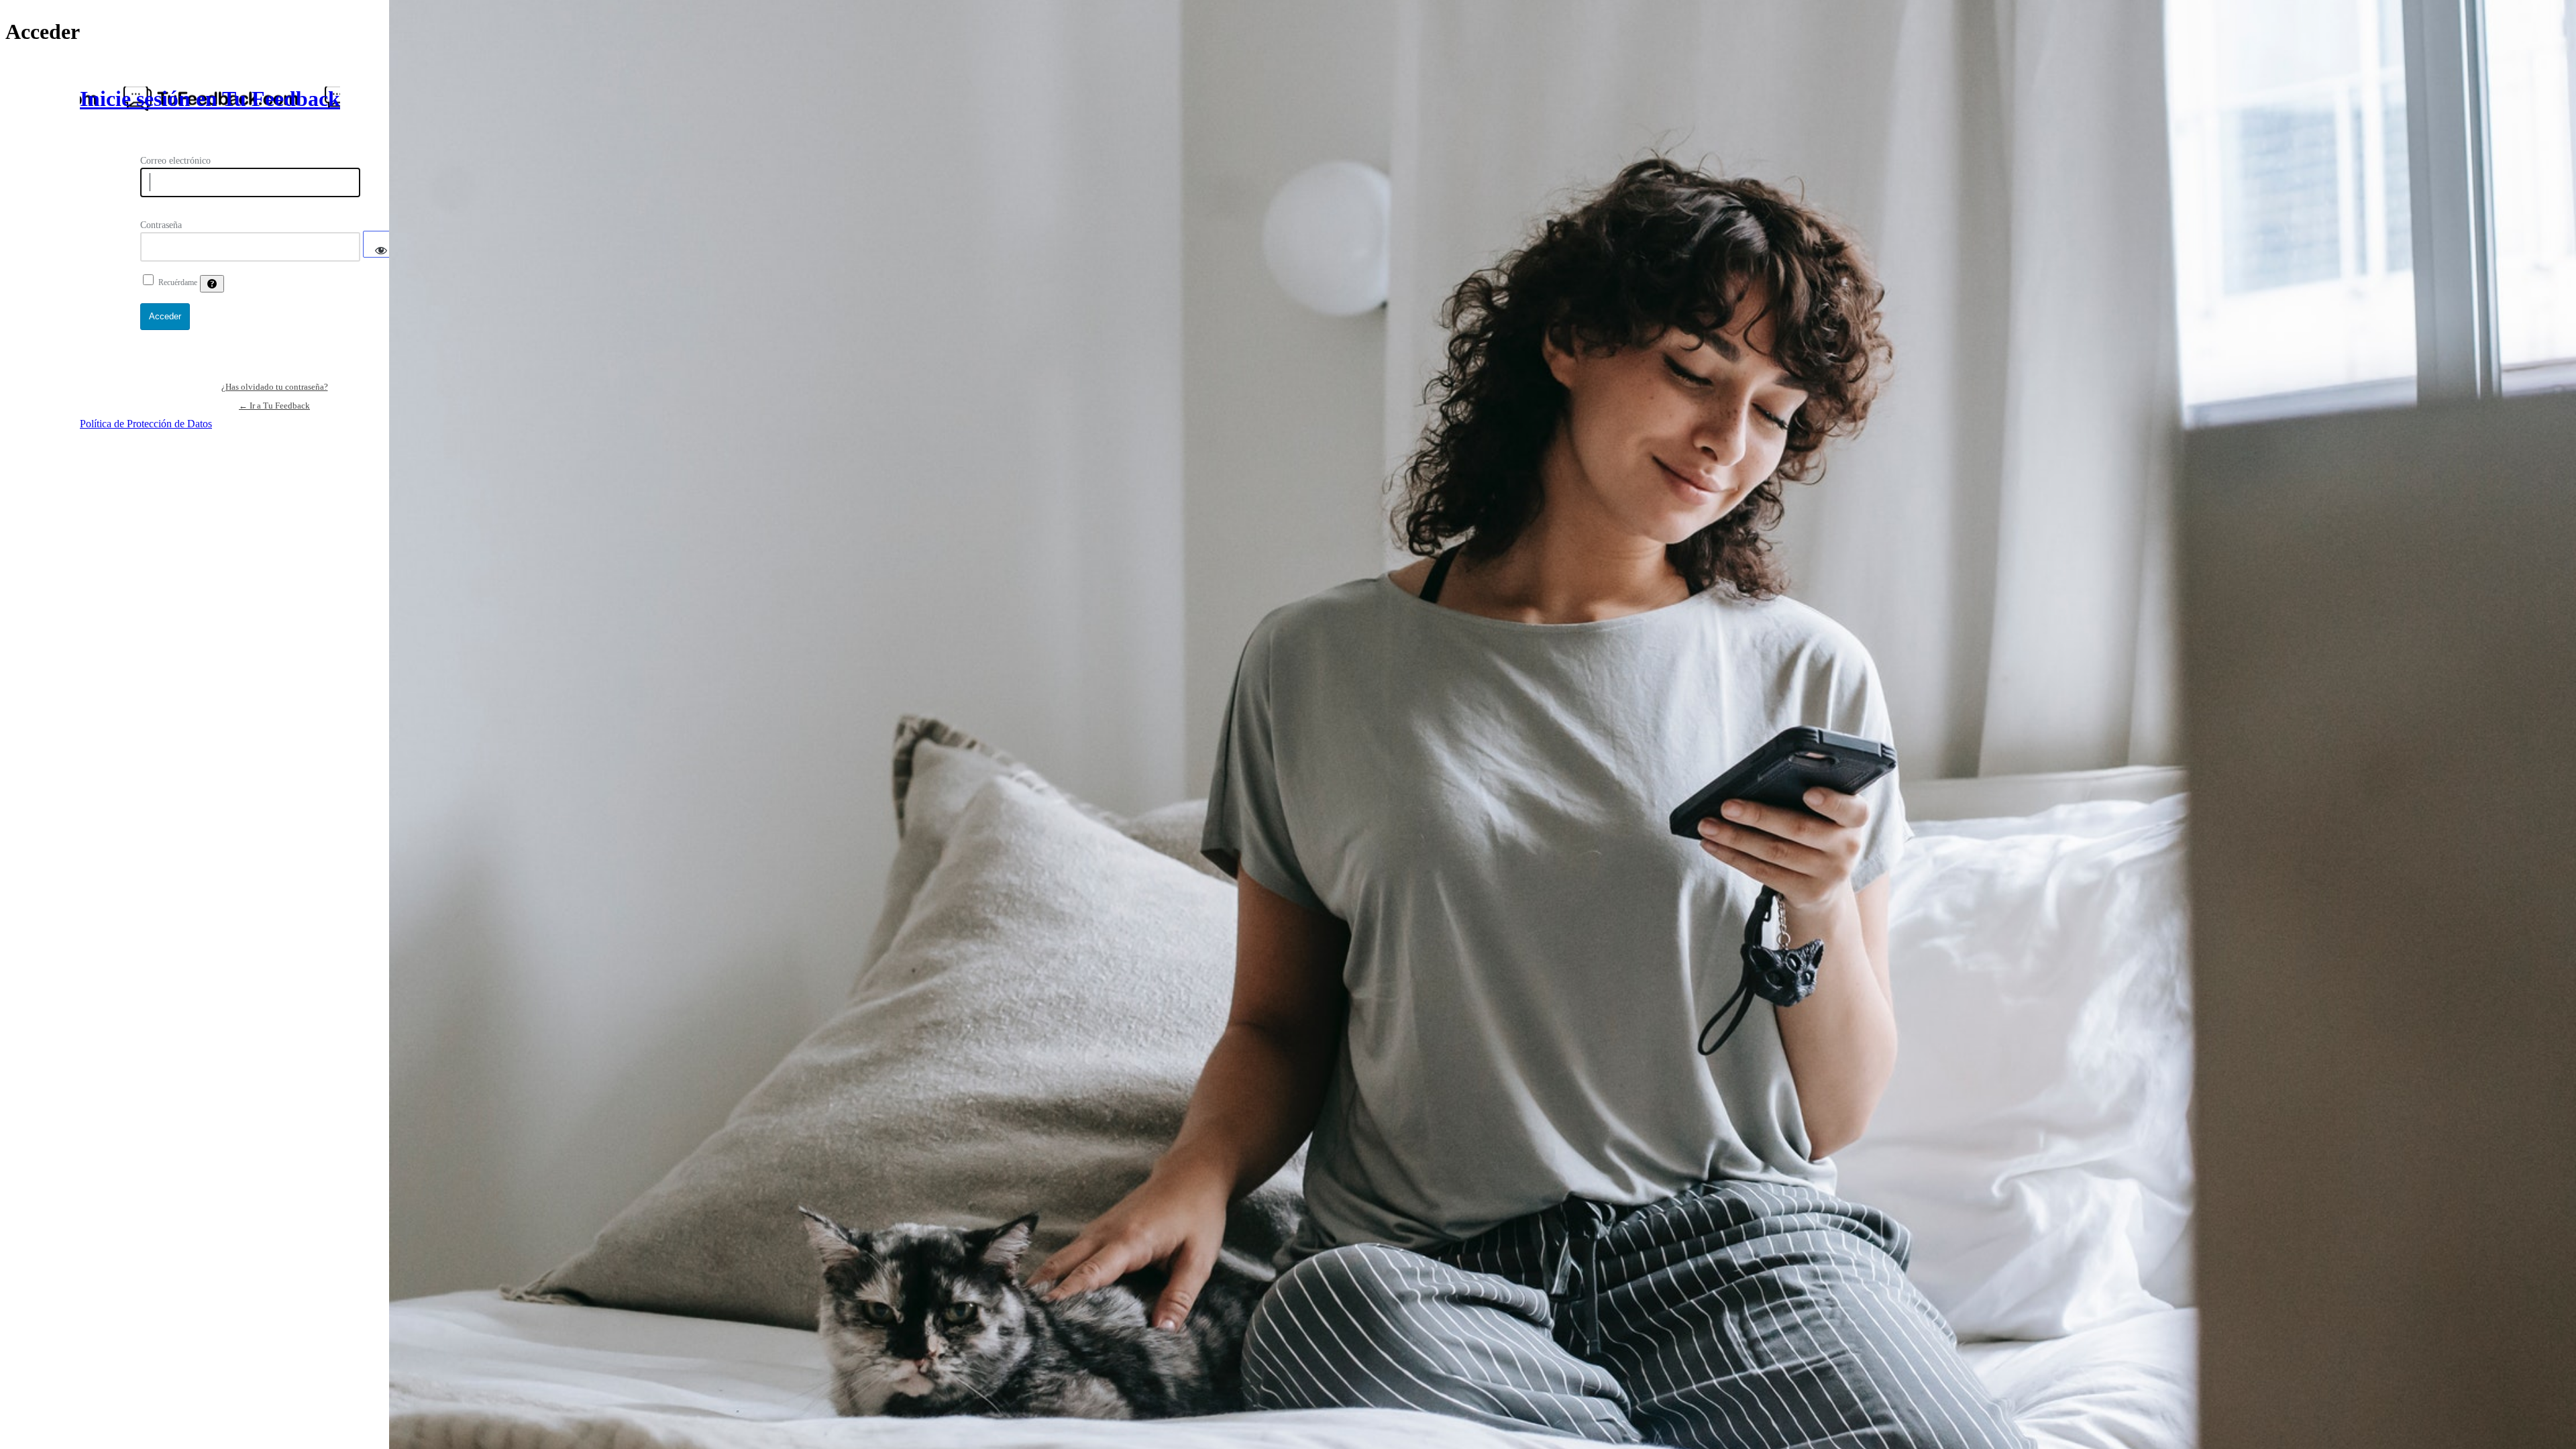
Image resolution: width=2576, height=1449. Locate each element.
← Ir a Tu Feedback (274, 406)
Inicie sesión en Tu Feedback (210, 99)
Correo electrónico (175, 161)
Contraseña (161, 225)
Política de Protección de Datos (146, 424)
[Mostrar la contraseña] (381, 244)
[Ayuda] (212, 284)
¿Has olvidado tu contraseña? (275, 387)
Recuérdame (178, 282)
